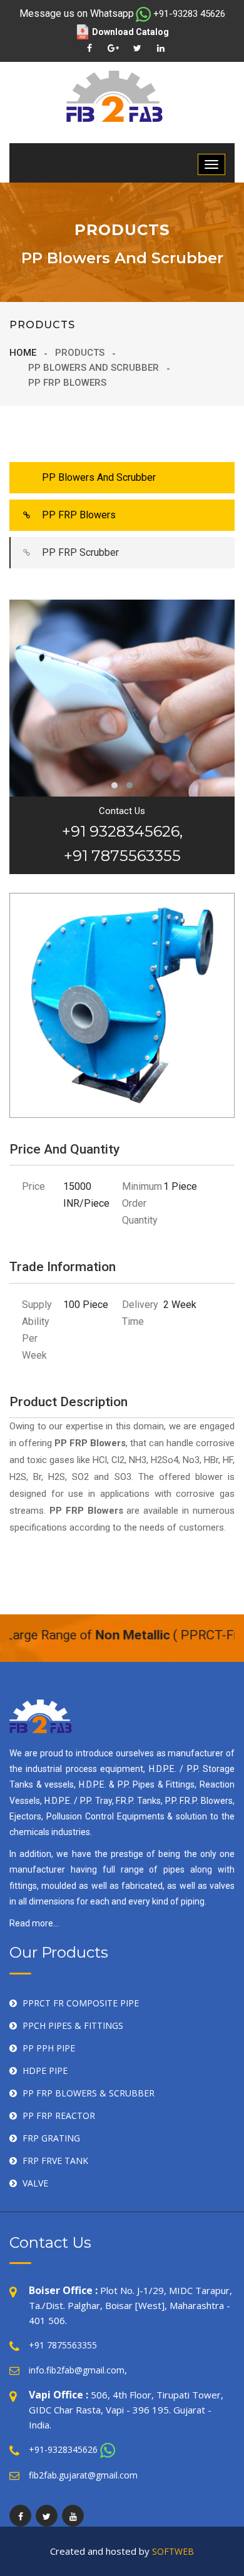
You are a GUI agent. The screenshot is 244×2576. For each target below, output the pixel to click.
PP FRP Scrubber (80, 552)
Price (33, 1186)
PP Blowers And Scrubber (99, 477)
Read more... (34, 1923)
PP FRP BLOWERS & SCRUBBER (89, 2093)
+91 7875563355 (63, 2345)
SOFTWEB (173, 2551)
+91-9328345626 (63, 2449)
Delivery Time (140, 1313)
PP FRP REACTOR (59, 2116)
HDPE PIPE (45, 2070)
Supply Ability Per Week (37, 1330)
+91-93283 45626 (189, 14)
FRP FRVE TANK (55, 2161)
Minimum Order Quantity (141, 1203)
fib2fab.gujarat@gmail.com (83, 2475)
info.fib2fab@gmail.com (77, 2370)
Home (23, 353)
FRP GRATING (51, 2138)
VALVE (35, 2183)
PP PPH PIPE (49, 2048)
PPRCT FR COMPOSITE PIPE (81, 2003)
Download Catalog (130, 32)
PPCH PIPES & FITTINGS (73, 2025)
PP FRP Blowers (79, 515)
